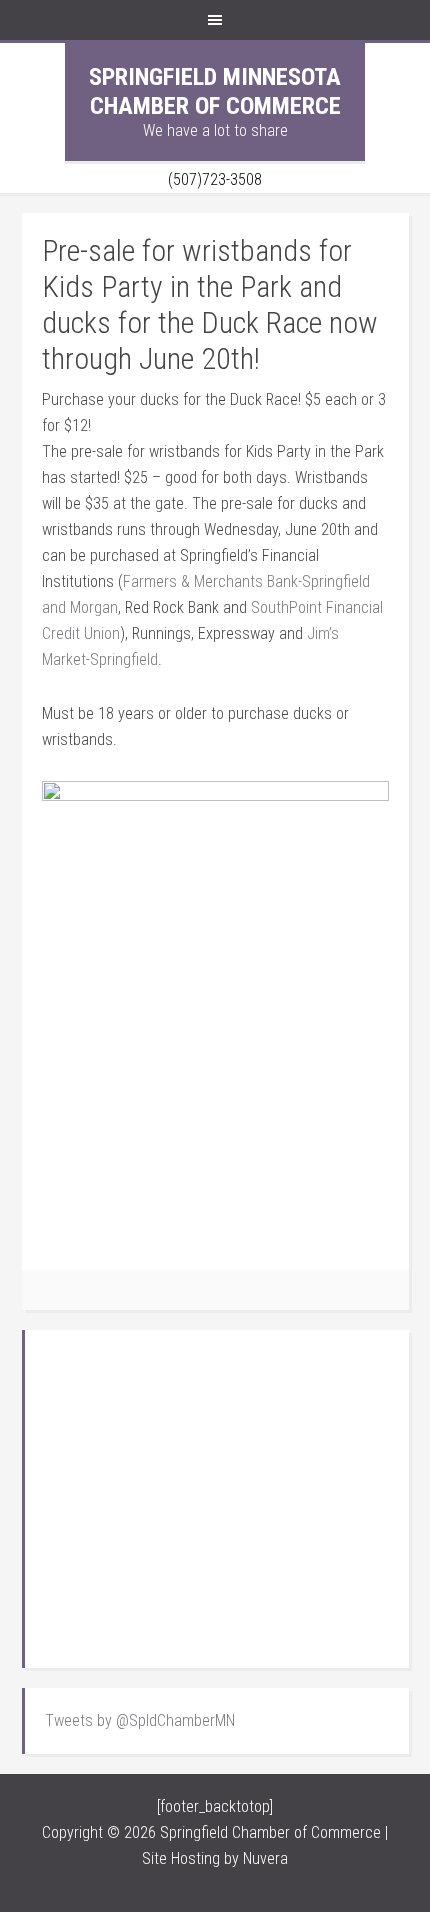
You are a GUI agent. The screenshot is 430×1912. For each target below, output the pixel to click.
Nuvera (265, 1858)
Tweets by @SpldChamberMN (140, 1720)
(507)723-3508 (215, 179)
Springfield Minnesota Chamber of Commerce (215, 91)
